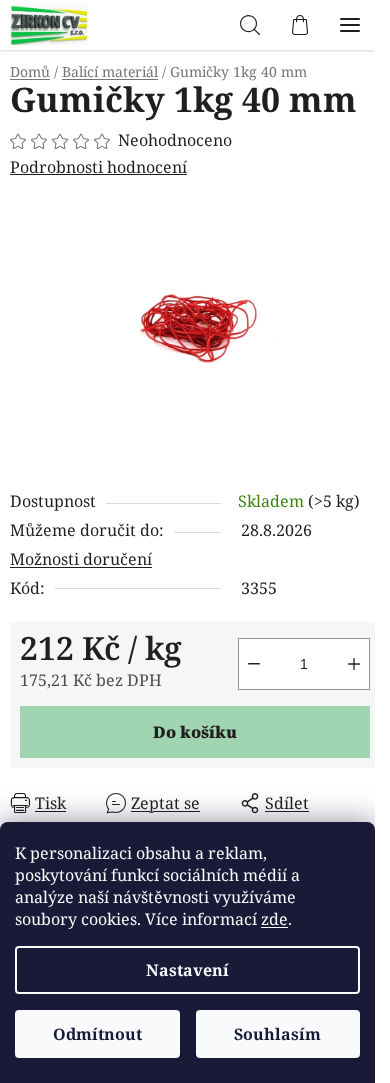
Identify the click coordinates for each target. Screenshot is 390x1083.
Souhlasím (277, 1034)
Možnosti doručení (81, 559)
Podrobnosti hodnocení (98, 167)
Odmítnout (97, 1034)
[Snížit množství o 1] (254, 664)
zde (274, 919)
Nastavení (187, 970)
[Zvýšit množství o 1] (354, 664)
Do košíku (195, 732)
